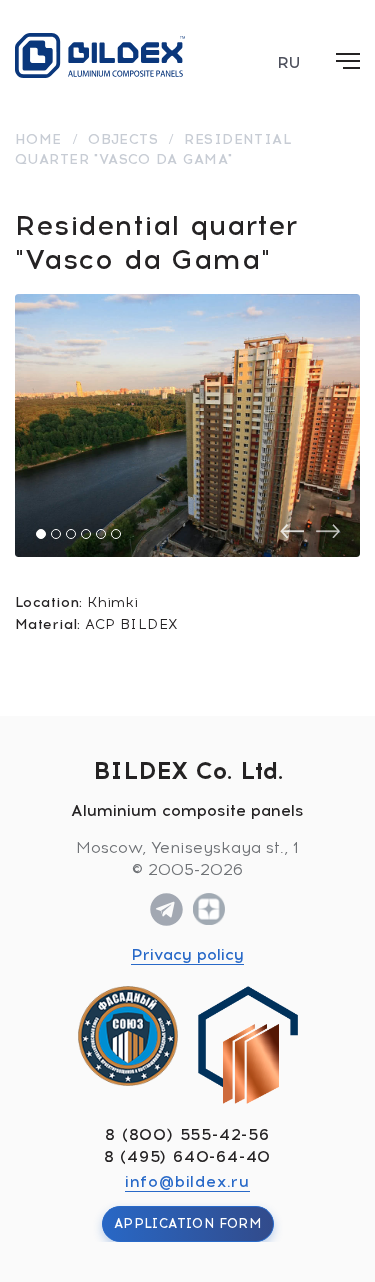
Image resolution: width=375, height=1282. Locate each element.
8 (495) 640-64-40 (188, 1156)
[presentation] (292, 531)
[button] (41, 534)
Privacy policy (187, 954)
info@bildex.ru (187, 1181)
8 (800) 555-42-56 (187, 1134)
